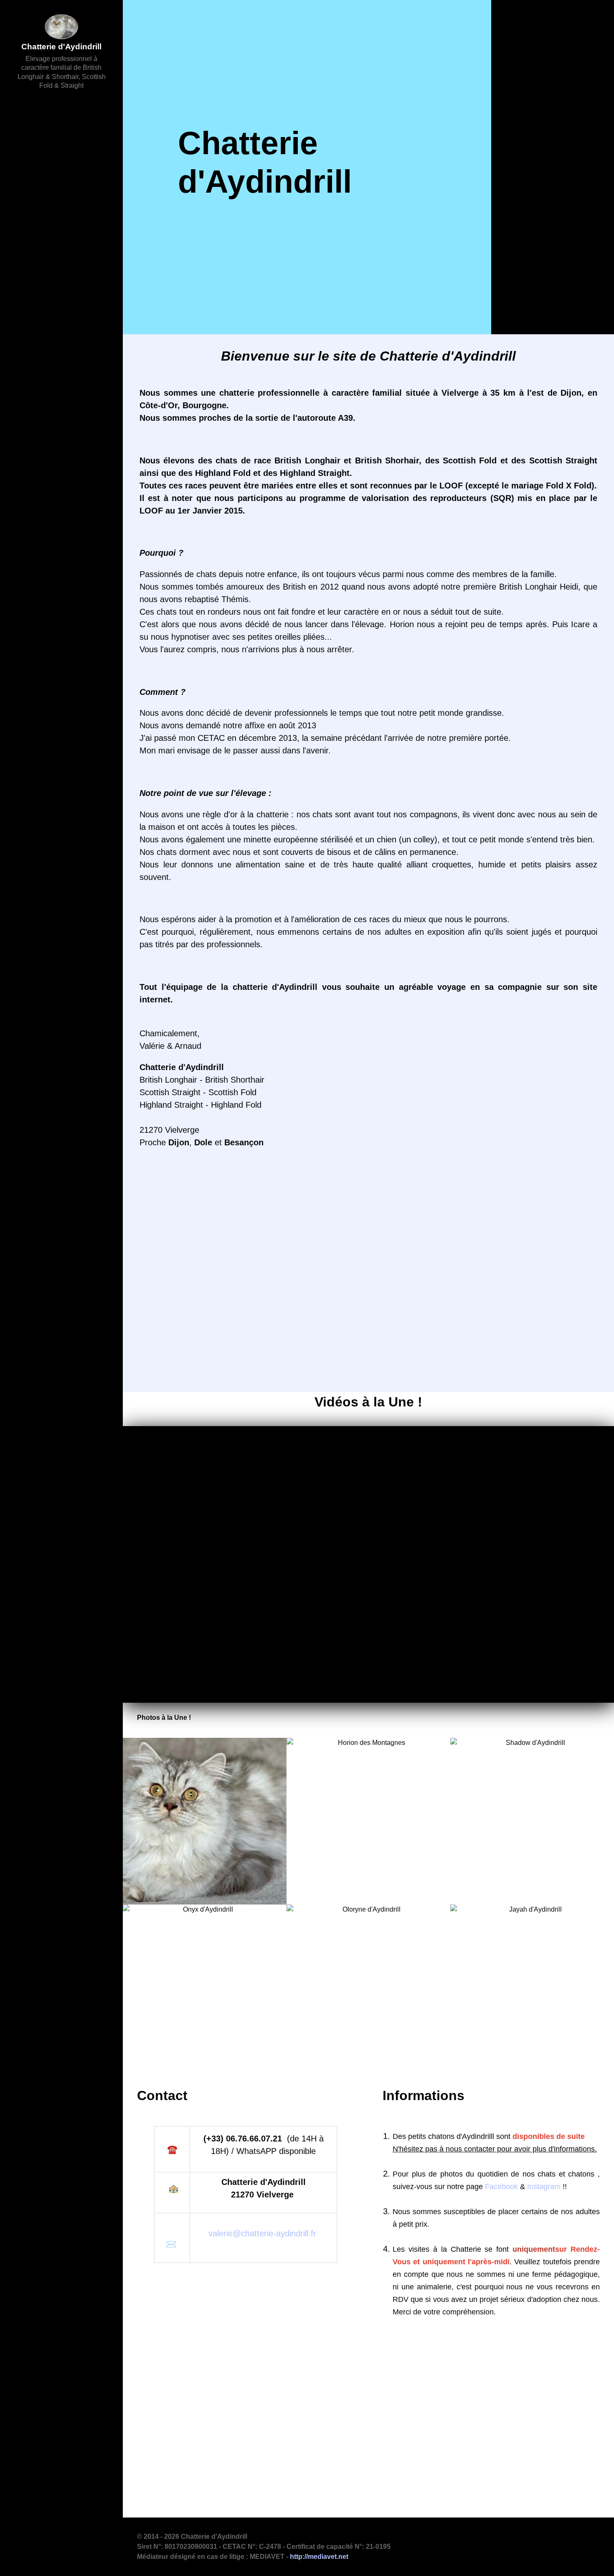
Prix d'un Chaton (186, 1271)
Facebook (501, 2187)
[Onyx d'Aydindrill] (205, 1988)
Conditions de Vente (193, 1336)
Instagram (544, 2187)
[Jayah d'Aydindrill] (532, 1988)
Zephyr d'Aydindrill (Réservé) (208, 1227)
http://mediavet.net (319, 2557)
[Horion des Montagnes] (368, 1821)
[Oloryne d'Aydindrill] (368, 1988)
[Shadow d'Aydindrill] (532, 1821)
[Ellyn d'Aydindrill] (205, 1821)
